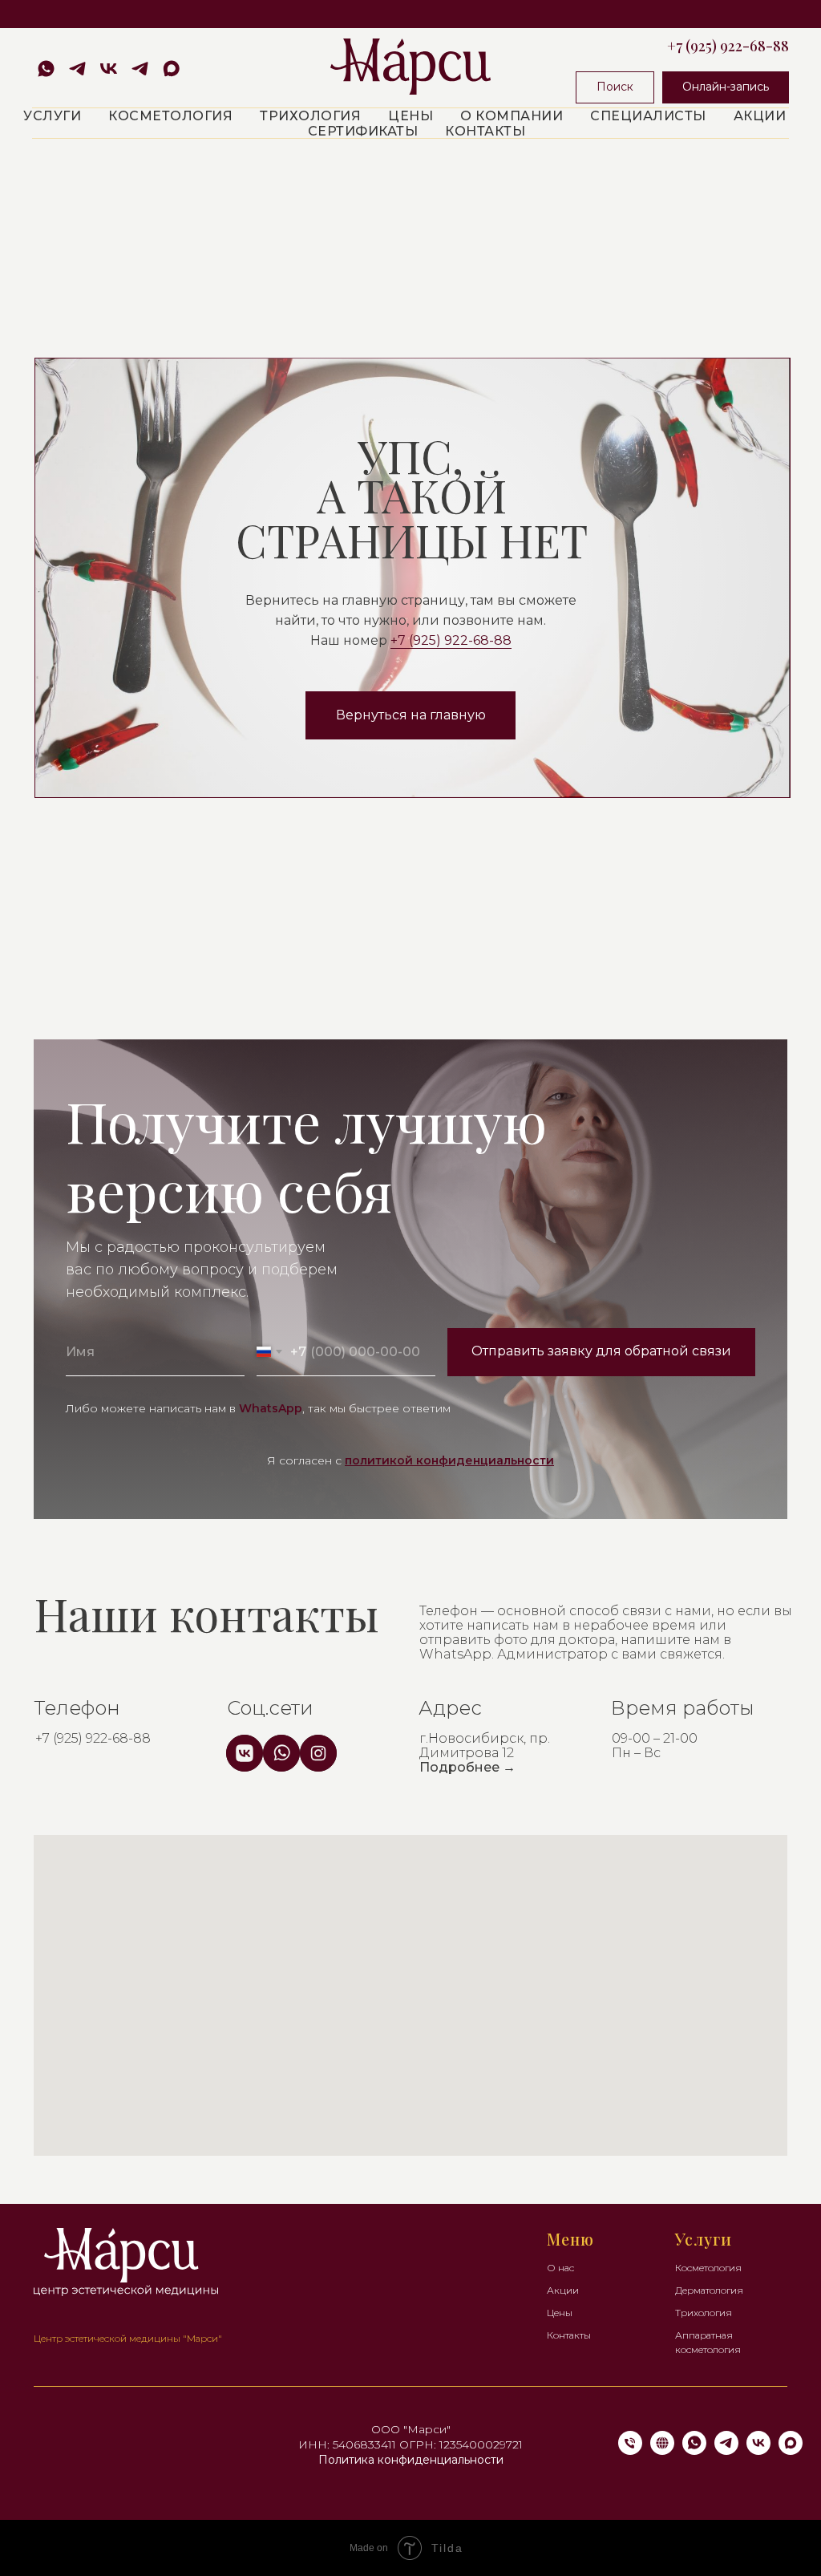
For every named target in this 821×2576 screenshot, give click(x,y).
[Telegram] (726, 2450)
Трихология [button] (310, 116)
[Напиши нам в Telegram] (77, 69)
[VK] (758, 2450)
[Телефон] (630, 2450)
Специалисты (648, 116)
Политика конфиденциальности (411, 2460)
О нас (560, 2268)
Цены (410, 116)
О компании (512, 116)
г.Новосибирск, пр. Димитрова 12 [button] (485, 1753)
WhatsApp (271, 1408)
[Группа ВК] (109, 69)
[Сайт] (662, 2450)
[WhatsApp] (694, 2450)
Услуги (52, 116)
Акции (760, 116)
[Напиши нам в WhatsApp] (46, 69)
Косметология (170, 116)
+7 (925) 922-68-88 (728, 46)
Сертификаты (363, 131)
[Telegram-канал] (140, 69)
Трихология (704, 2313)
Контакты (485, 131)
